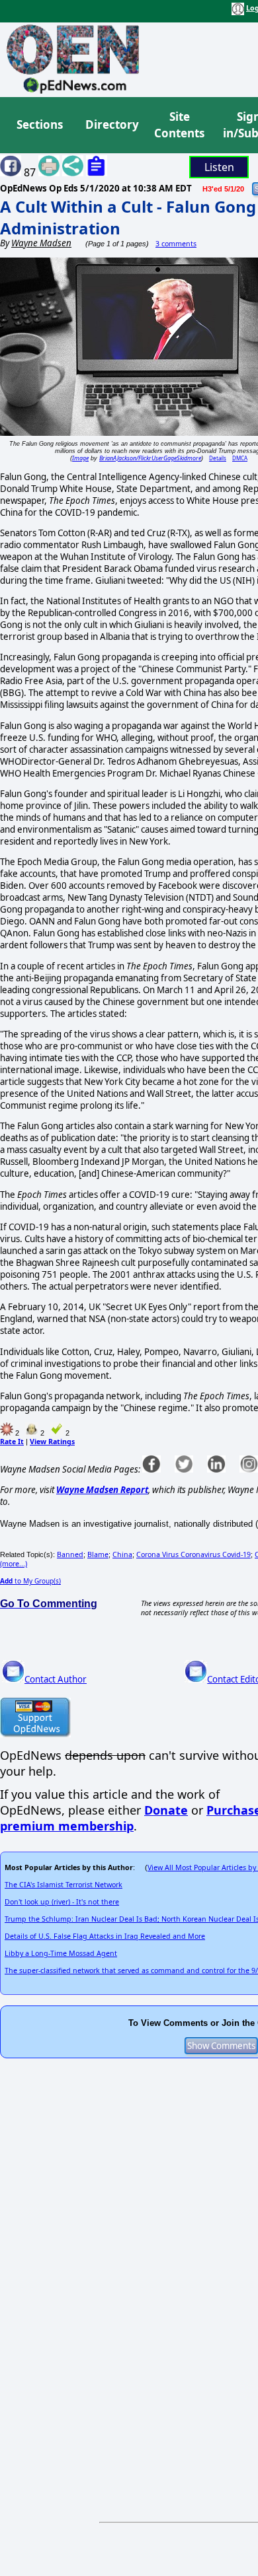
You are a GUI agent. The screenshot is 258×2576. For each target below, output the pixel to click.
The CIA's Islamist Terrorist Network (64, 1885)
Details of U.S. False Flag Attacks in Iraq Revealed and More (105, 1936)
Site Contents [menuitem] (179, 125)
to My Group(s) (30, 1581)
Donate (166, 1810)
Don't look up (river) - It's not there (62, 1902)
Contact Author (56, 1679)
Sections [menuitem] (40, 124)
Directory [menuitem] (111, 124)
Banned (70, 1554)
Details (218, 458)
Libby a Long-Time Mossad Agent (61, 1953)
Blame (98, 1554)
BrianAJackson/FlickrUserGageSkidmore (150, 458)
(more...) (14, 1564)
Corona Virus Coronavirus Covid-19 (193, 1554)
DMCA (240, 458)
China (122, 1554)
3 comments (176, 244)
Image (80, 458)
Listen (219, 167)
